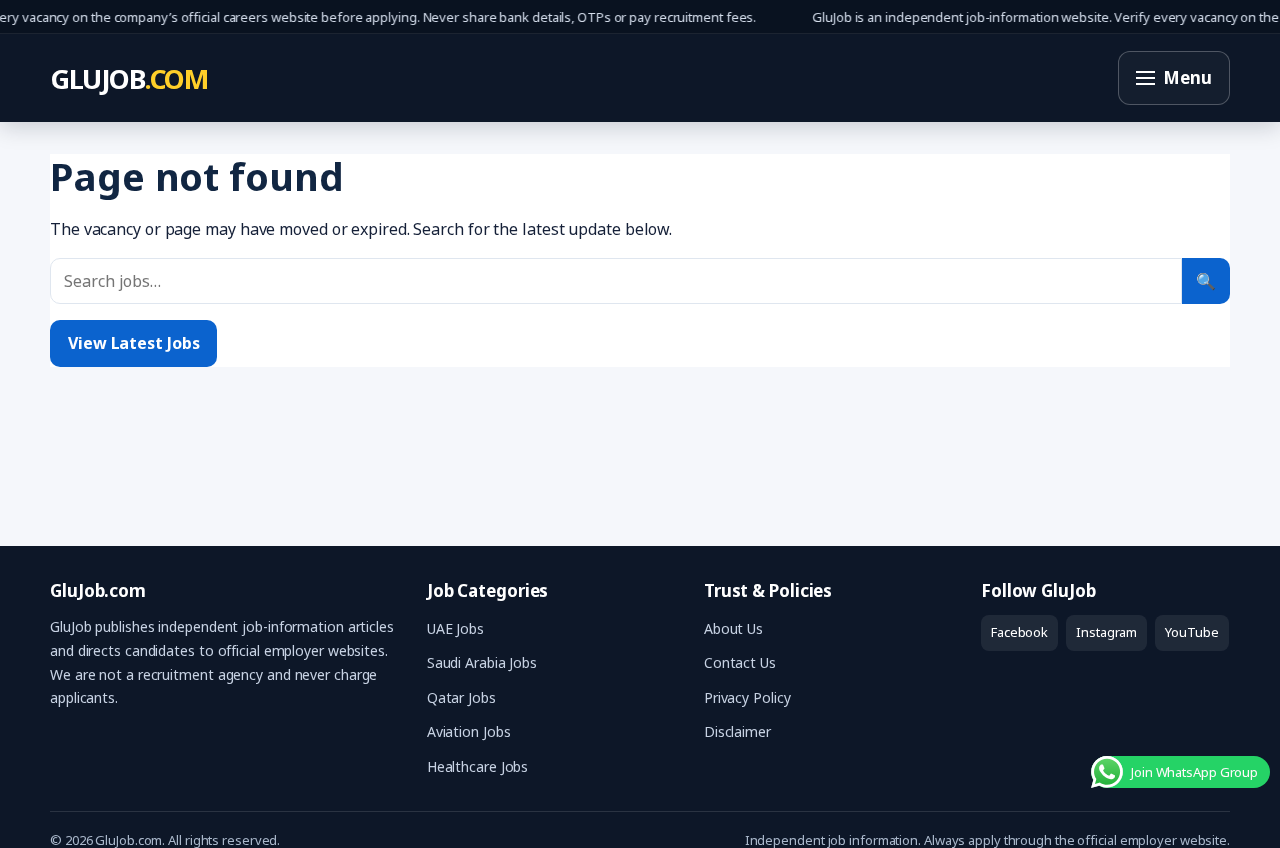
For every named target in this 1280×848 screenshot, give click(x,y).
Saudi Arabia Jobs (482, 662)
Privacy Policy (747, 697)
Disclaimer (737, 731)
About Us (733, 628)
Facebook (1019, 632)
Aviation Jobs (469, 731)
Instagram (1106, 632)
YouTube (1191, 632)
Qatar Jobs (461, 697)
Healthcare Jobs (478, 766)
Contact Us (740, 662)
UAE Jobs (455, 628)
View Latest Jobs (133, 343)
